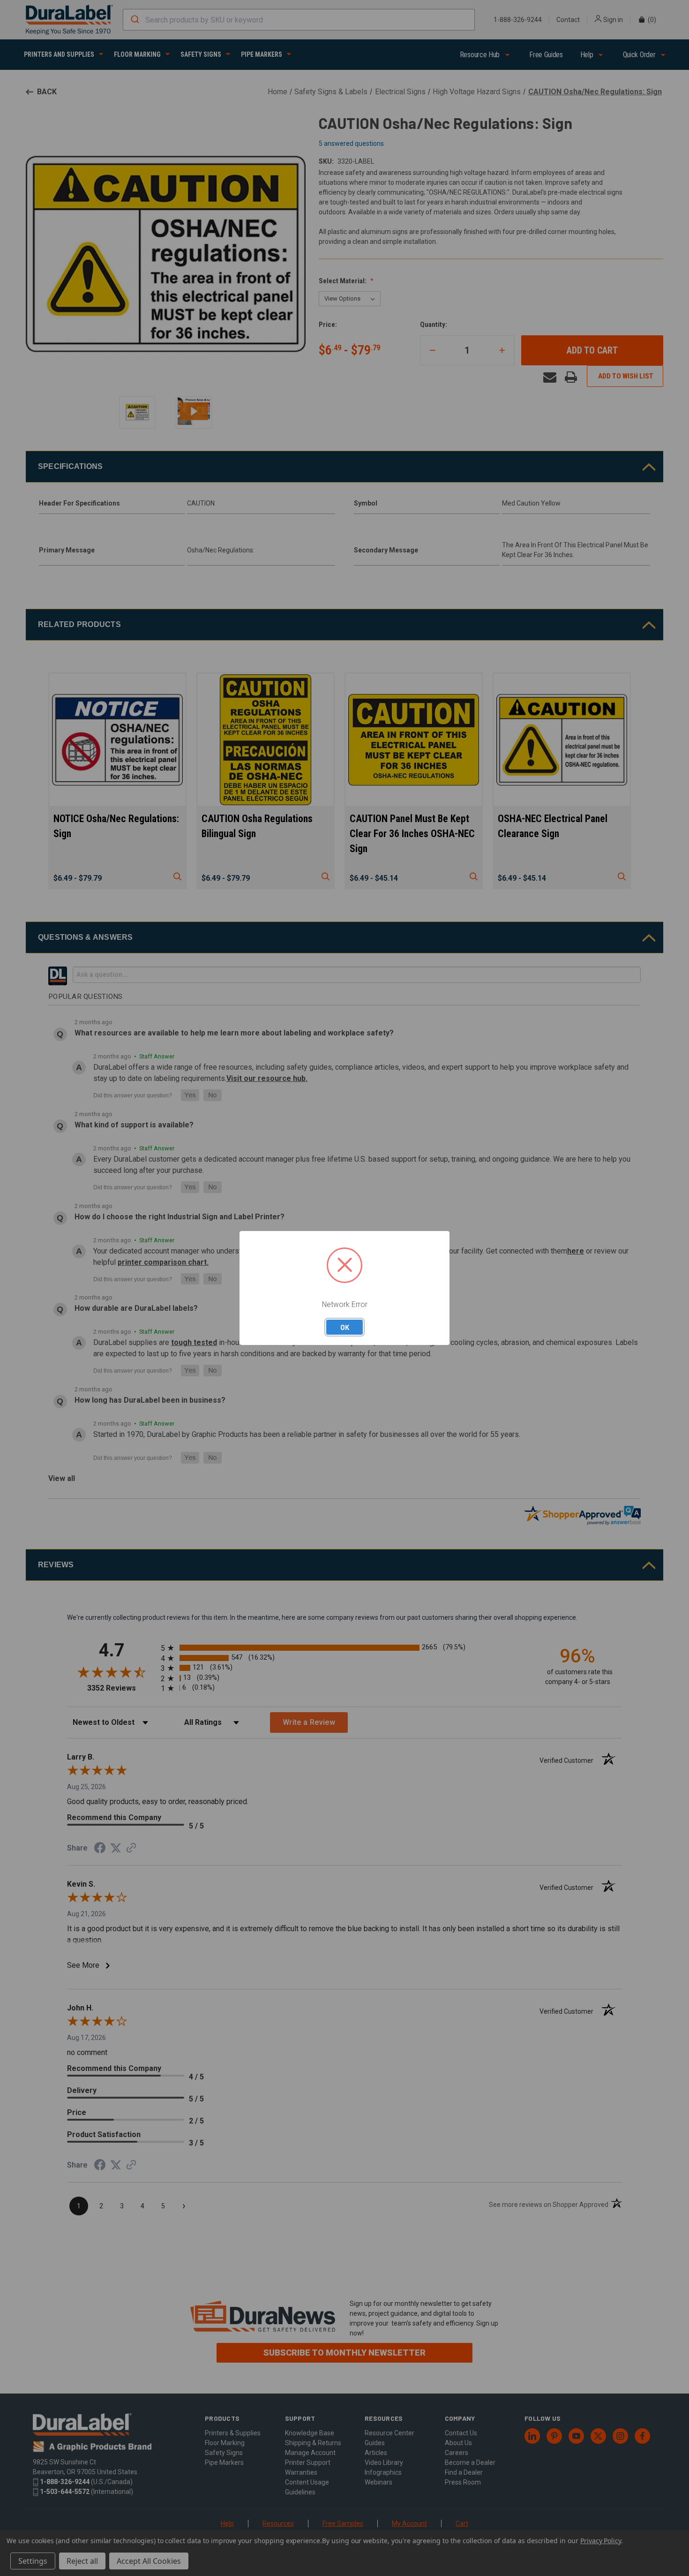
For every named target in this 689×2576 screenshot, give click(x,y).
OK (345, 1327)
